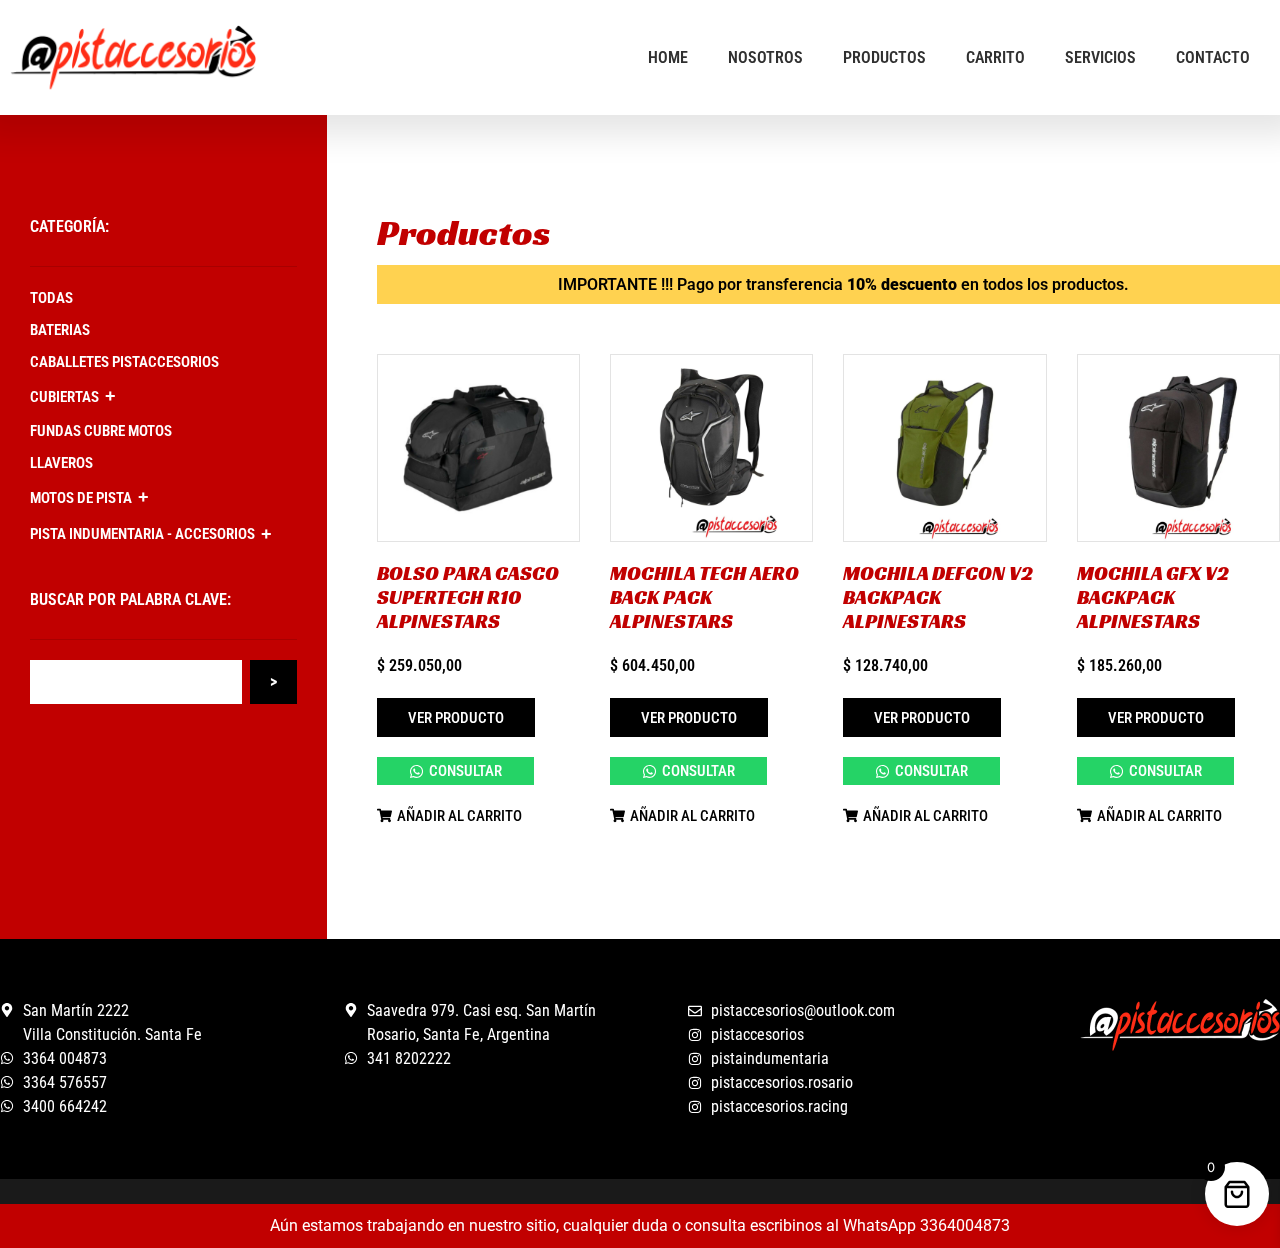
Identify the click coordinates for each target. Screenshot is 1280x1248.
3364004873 (965, 1225)
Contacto (1213, 57)
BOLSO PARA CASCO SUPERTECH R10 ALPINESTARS (468, 597)
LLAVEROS (61, 463)
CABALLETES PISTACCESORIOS (124, 362)
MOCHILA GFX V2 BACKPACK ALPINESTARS (1153, 597)
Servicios (1100, 57)
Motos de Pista (81, 498)
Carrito (995, 57)
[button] (449, 816)
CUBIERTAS (64, 397)
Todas (51, 298)
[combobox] (136, 682)
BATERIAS (60, 330)
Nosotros (765, 57)
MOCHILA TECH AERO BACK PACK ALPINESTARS (704, 597)
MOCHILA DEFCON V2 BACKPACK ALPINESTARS (938, 597)
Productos (884, 57)
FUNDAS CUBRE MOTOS (101, 431)
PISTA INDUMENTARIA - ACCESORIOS (142, 534)
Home (668, 57)
